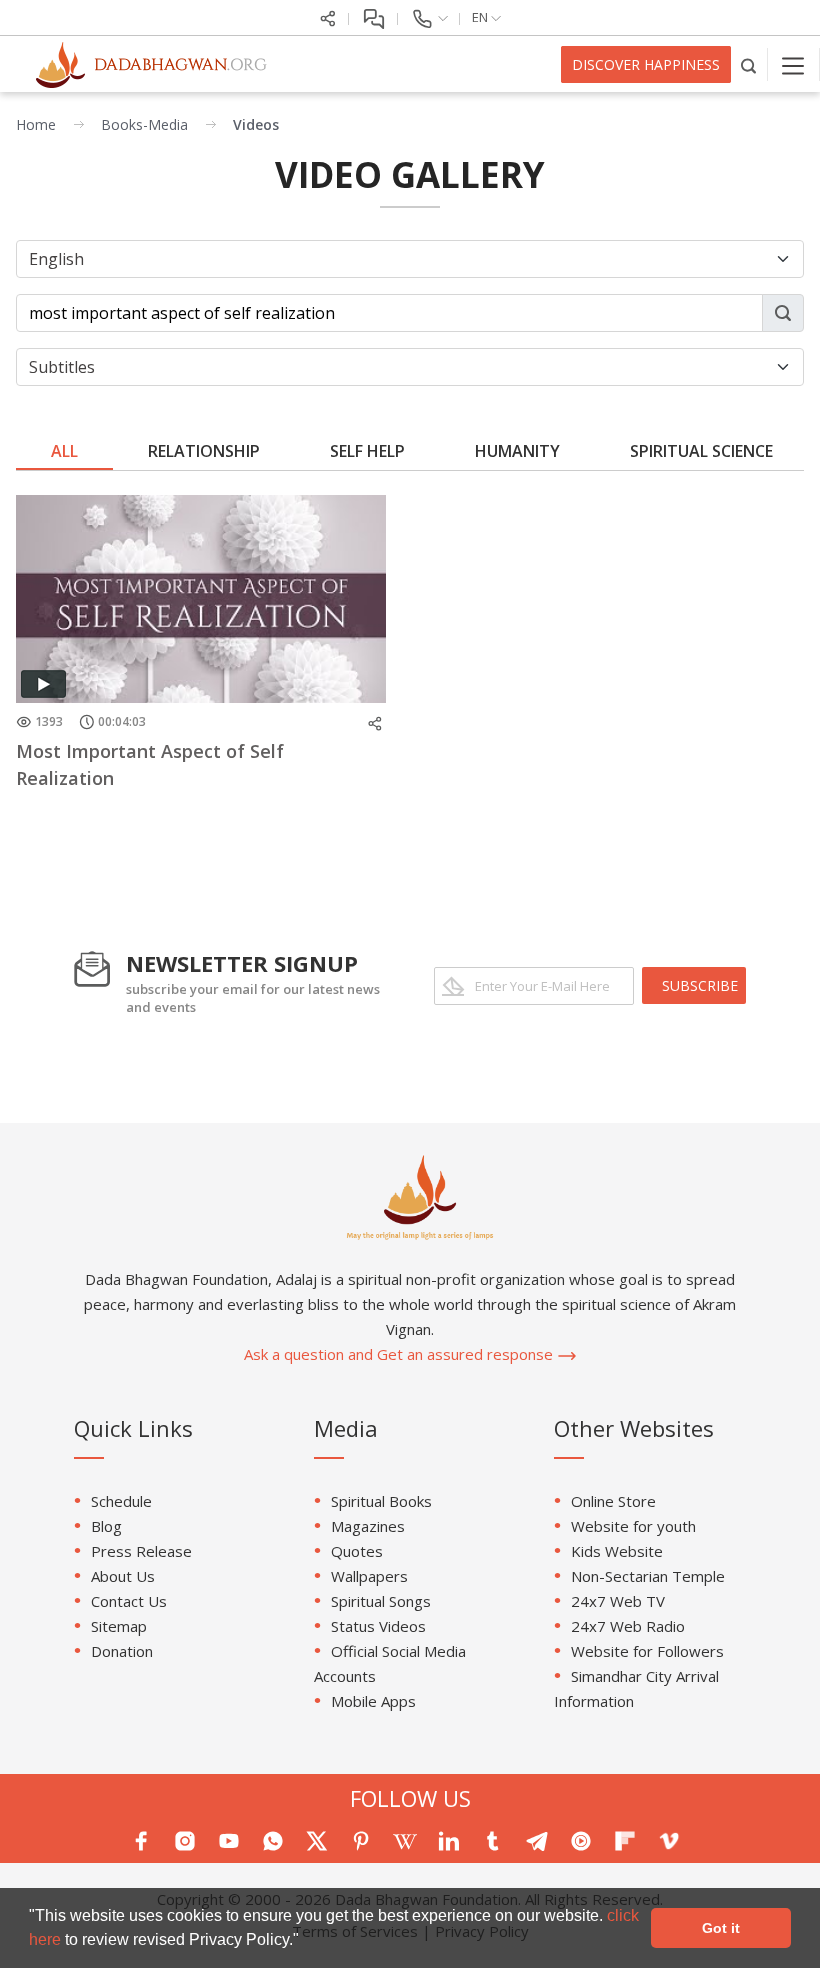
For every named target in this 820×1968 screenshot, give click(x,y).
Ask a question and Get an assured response (400, 1354)
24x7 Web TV (618, 1601)
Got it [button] (721, 1928)
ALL (64, 451)
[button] (306, 1942)
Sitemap (119, 1626)
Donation (122, 1651)
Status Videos (378, 1626)
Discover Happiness (646, 64)
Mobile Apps (373, 1701)
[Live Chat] (373, 17)
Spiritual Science (701, 451)
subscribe (700, 985)
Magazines (368, 1526)
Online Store (613, 1501)
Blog (106, 1526)
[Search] (749, 64)
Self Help (367, 451)
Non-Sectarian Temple (648, 1576)
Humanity (517, 451)
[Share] (328, 17)
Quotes (357, 1551)
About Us (123, 1576)
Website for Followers (647, 1651)
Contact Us (129, 1601)
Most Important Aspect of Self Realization (150, 764)
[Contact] (429, 17)
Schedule (121, 1501)
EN (481, 17)
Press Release (141, 1551)
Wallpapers (369, 1576)
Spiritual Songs (381, 1601)
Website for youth (633, 1526)
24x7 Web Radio (628, 1626)
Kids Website (617, 1551)
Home (36, 124)
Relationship (204, 451)
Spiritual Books (381, 1501)
